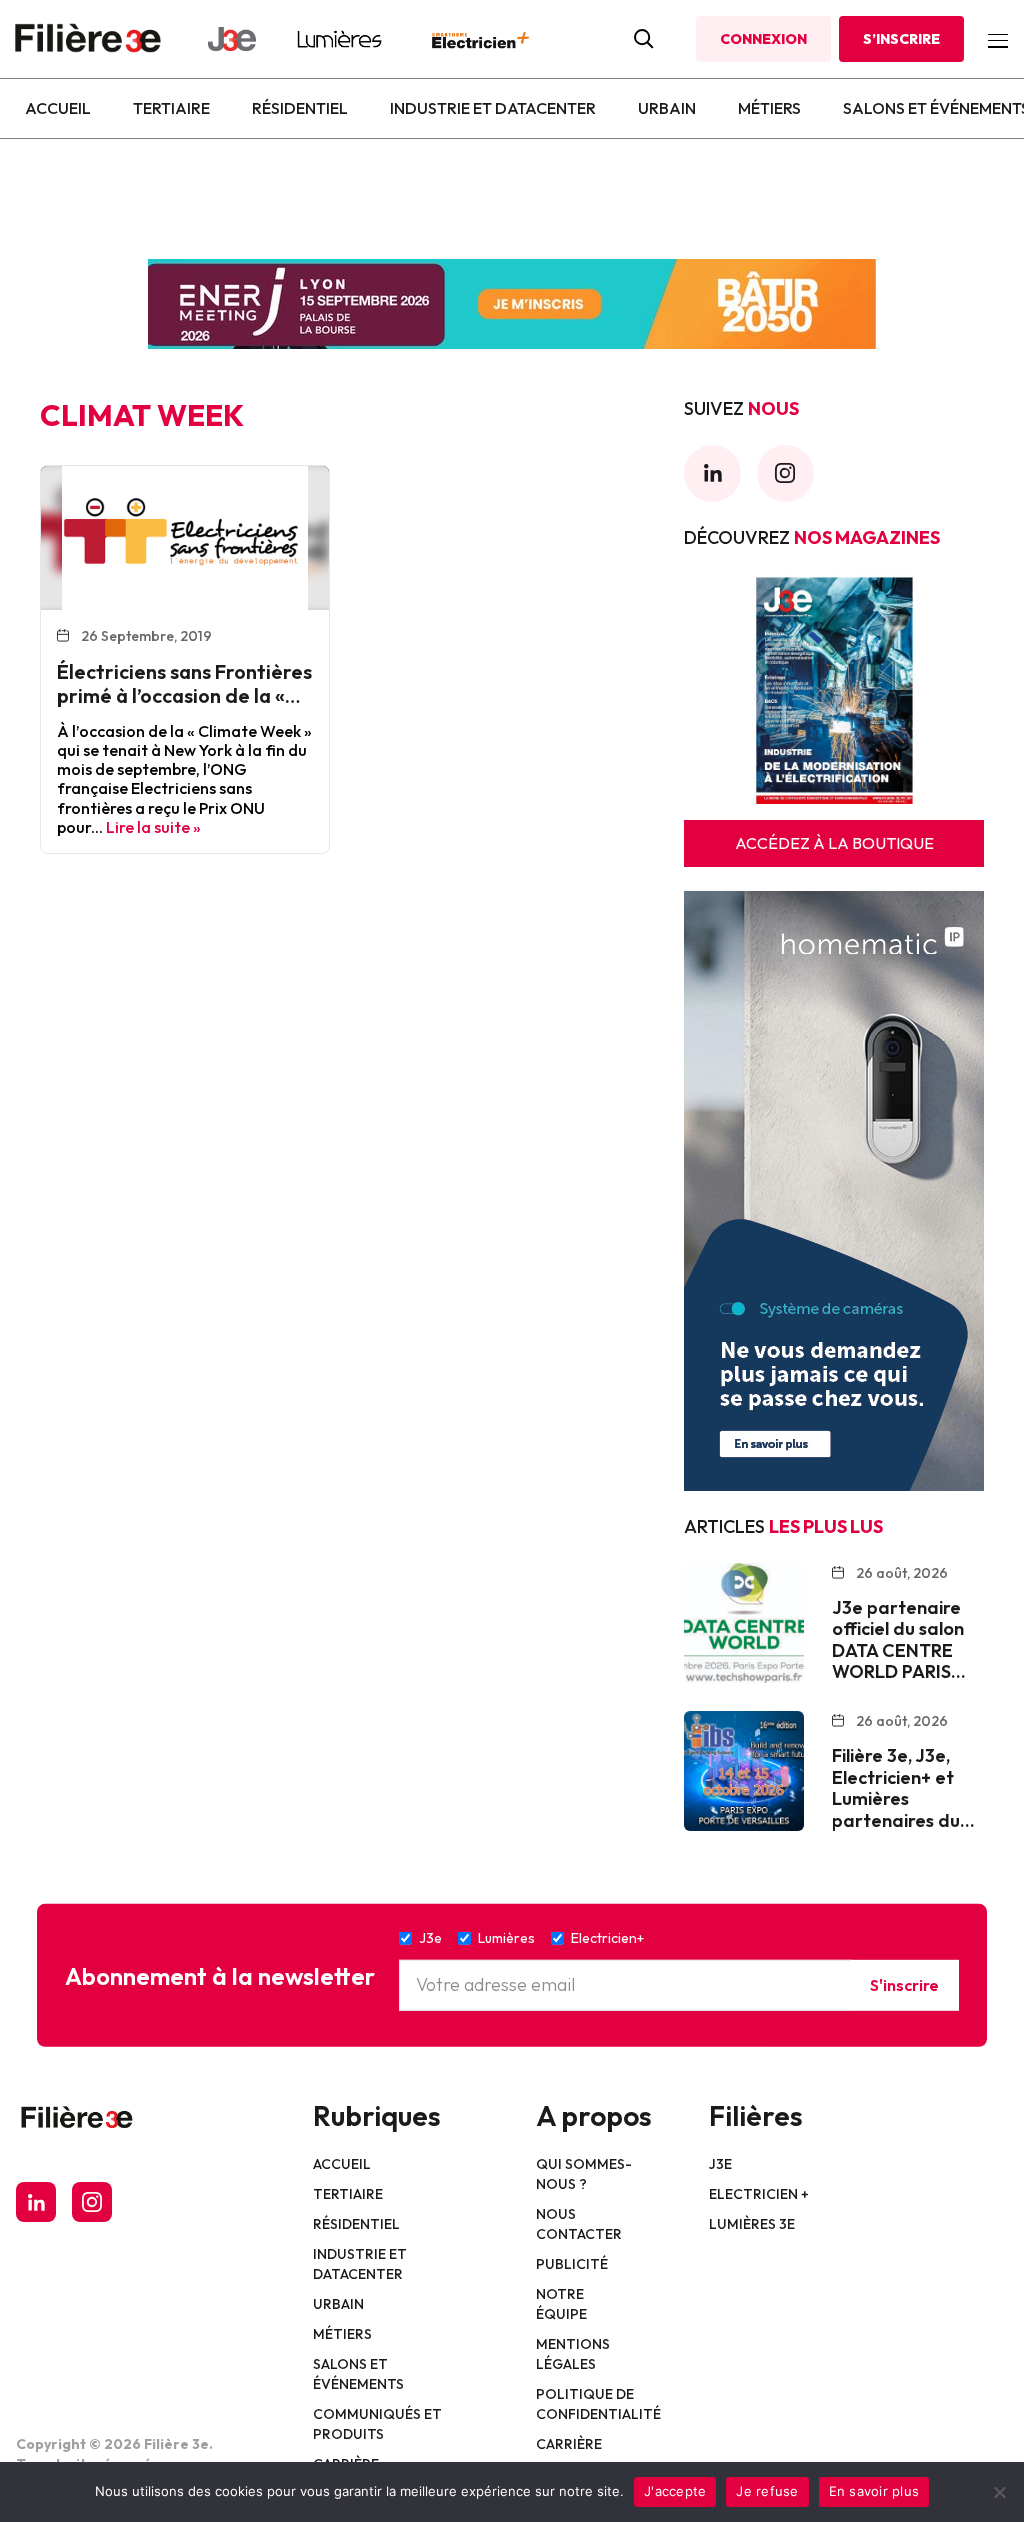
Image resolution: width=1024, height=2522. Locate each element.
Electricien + (759, 2194)
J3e (720, 2164)
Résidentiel (300, 108)
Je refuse (767, 2491)
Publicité (572, 2264)
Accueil (58, 108)
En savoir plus (874, 2491)
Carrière (569, 2444)
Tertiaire (171, 108)
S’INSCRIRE (901, 39)
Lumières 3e (752, 2224)
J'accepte (675, 2491)
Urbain (667, 108)
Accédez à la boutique (834, 843)
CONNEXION (763, 39)
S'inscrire (904, 1985)
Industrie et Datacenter (493, 108)
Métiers (769, 108)
